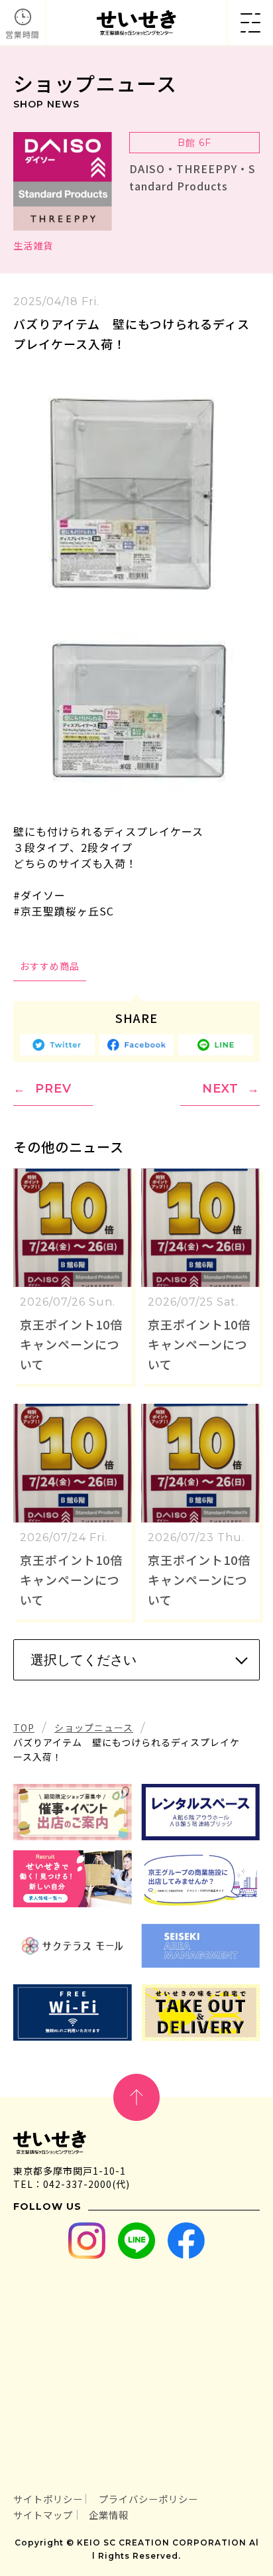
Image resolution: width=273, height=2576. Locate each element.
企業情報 (109, 2515)
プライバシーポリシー (148, 2499)
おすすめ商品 (50, 966)
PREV (53, 1089)
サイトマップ (43, 2515)
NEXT (220, 1089)
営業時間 (23, 34)
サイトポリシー (48, 2499)
